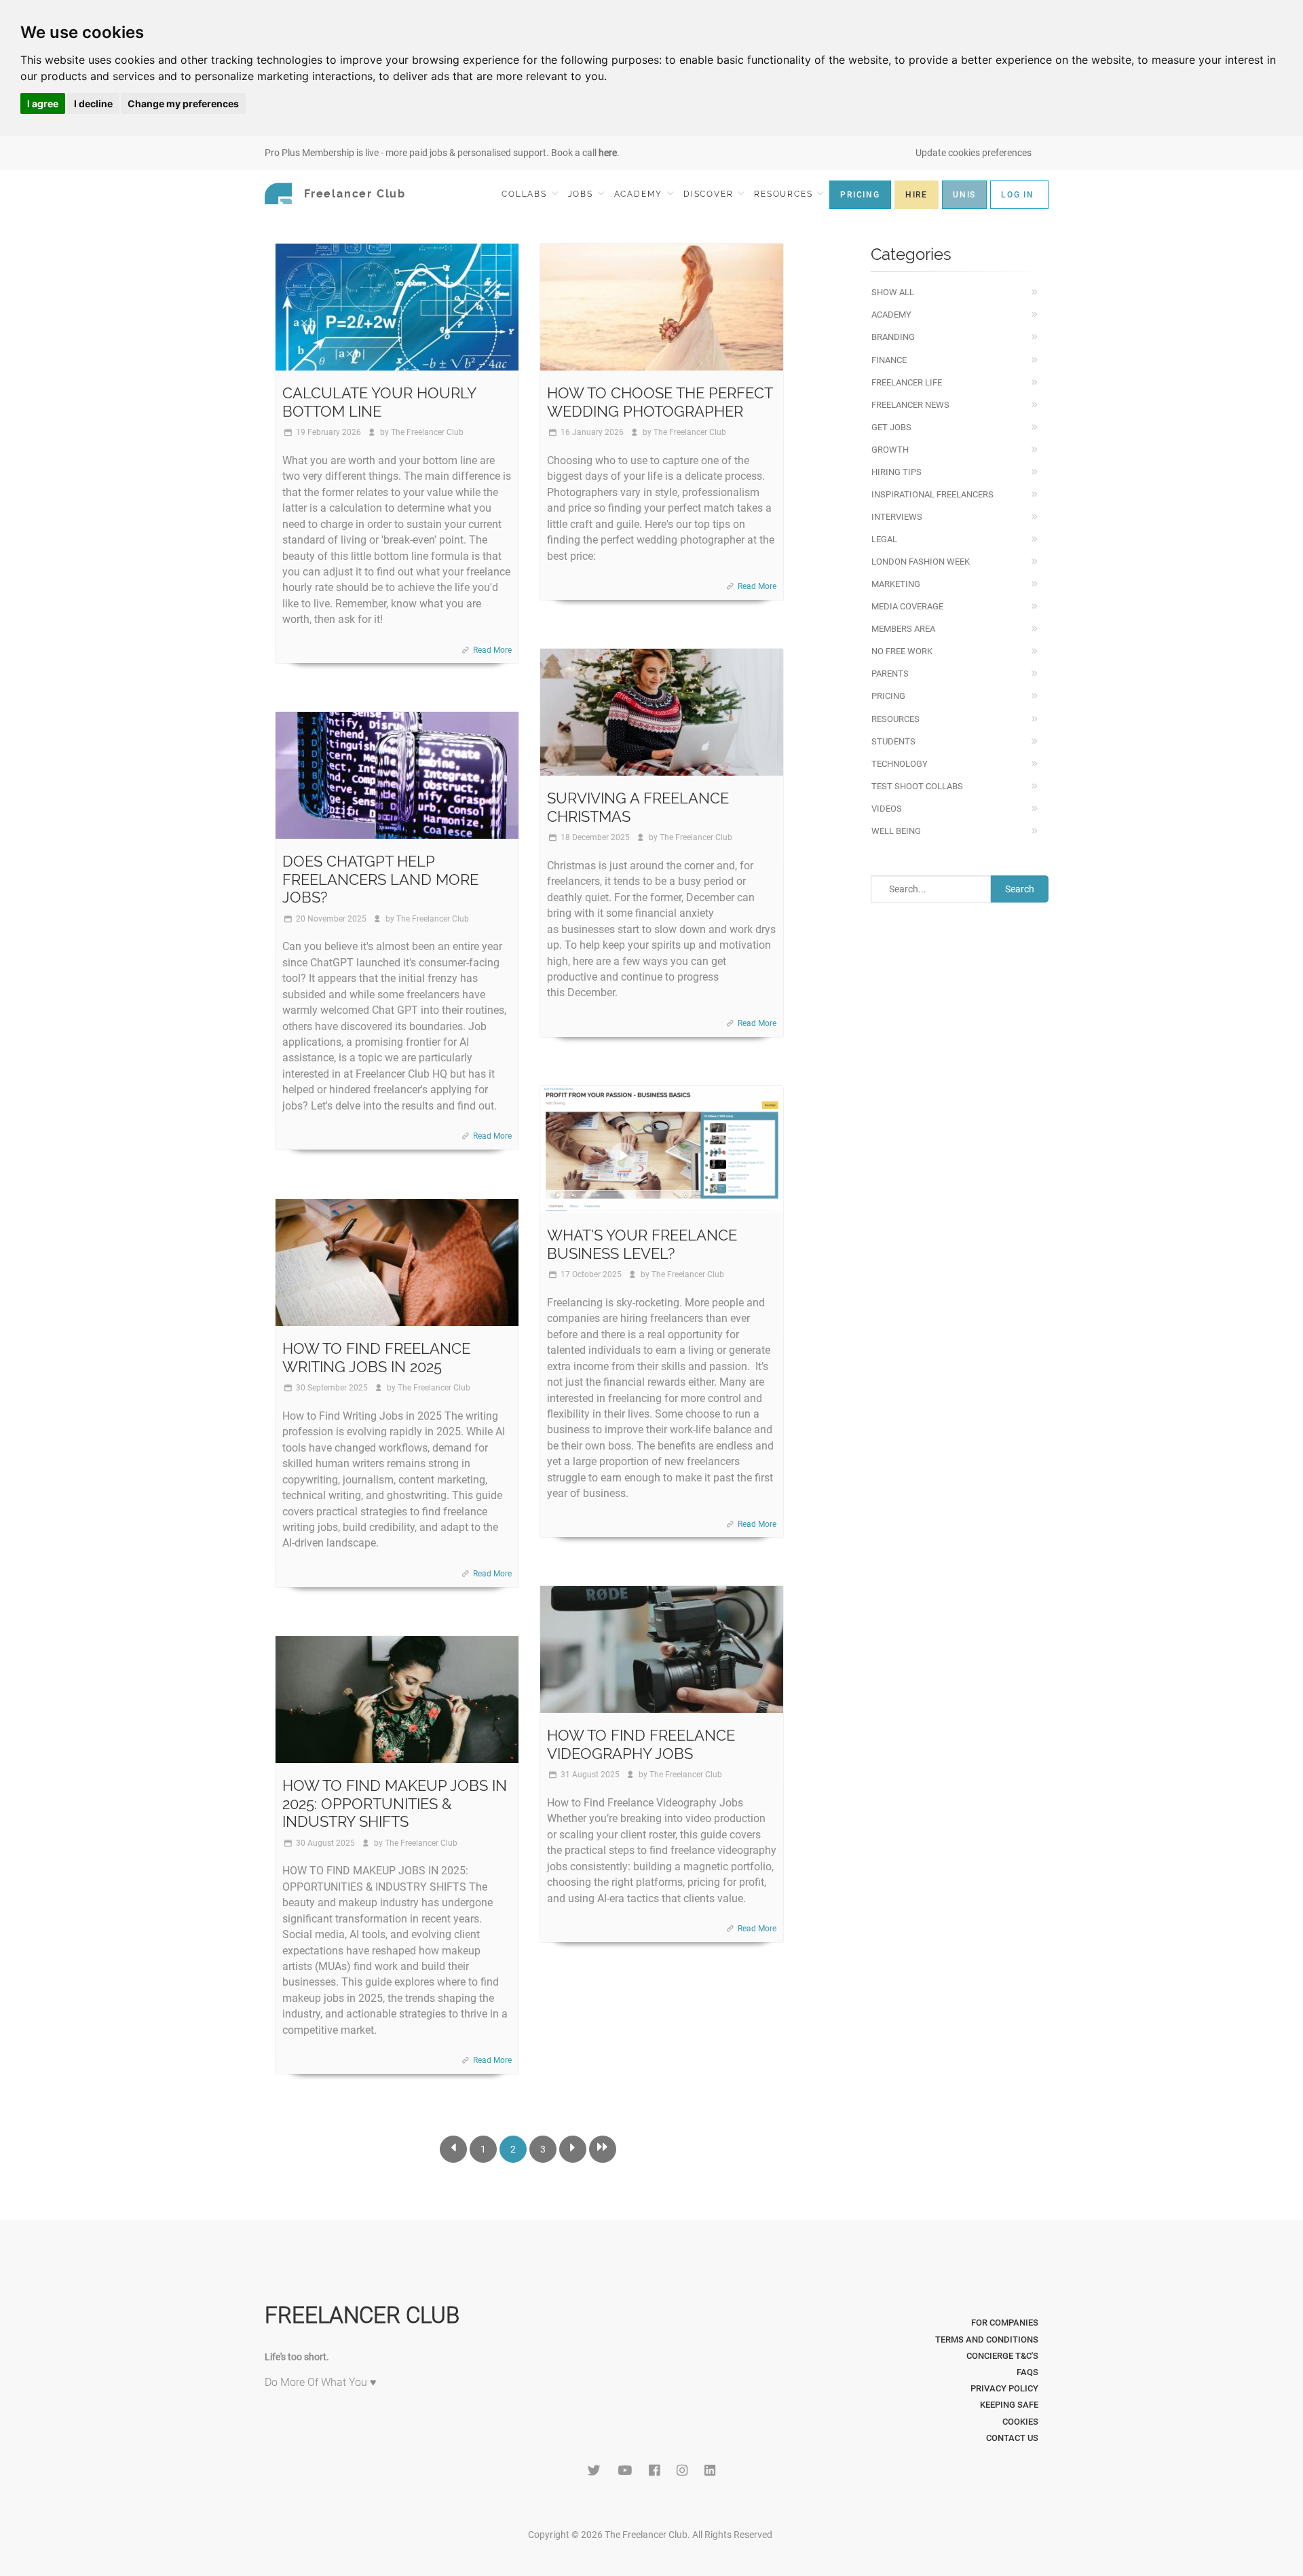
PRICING (860, 195)
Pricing (888, 696)
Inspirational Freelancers (932, 494)
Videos (887, 809)
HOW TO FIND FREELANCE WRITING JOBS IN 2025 (376, 1357)
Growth (890, 450)
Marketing (896, 584)
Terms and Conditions (987, 2340)
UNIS (964, 195)
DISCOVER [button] (710, 194)
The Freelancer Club (427, 432)
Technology (900, 764)
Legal (884, 539)
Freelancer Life (907, 382)
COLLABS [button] (526, 194)
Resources (895, 719)
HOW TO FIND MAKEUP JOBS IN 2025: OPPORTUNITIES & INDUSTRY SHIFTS (395, 1803)
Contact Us (1012, 2438)
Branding (893, 337)
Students (893, 741)
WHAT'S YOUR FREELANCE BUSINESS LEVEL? (642, 1244)
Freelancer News (910, 405)
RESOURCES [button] (785, 194)
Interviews (897, 517)
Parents (890, 674)
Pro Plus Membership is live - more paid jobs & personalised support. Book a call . (442, 153)
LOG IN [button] (1018, 195)
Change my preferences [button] (183, 103)
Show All (893, 292)
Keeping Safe (1009, 2405)
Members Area (903, 629)
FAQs (1027, 2372)
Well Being (896, 831)
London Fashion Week (921, 562)
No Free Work (902, 651)
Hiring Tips (896, 472)
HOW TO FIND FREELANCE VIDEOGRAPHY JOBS (641, 1744)
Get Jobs (891, 427)
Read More (492, 650)
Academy (891, 315)
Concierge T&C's (1002, 2356)
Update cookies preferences (974, 153)
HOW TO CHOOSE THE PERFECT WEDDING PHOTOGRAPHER (660, 402)
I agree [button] (43, 103)
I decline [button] (93, 103)
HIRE (917, 195)
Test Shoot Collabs (917, 786)
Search (1020, 889)
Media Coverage (907, 606)
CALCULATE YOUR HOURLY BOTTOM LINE (379, 402)
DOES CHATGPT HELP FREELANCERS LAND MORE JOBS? (380, 879)
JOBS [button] (582, 194)
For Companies (1005, 2323)
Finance (889, 360)
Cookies (1020, 2422)
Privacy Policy (1004, 2388)
